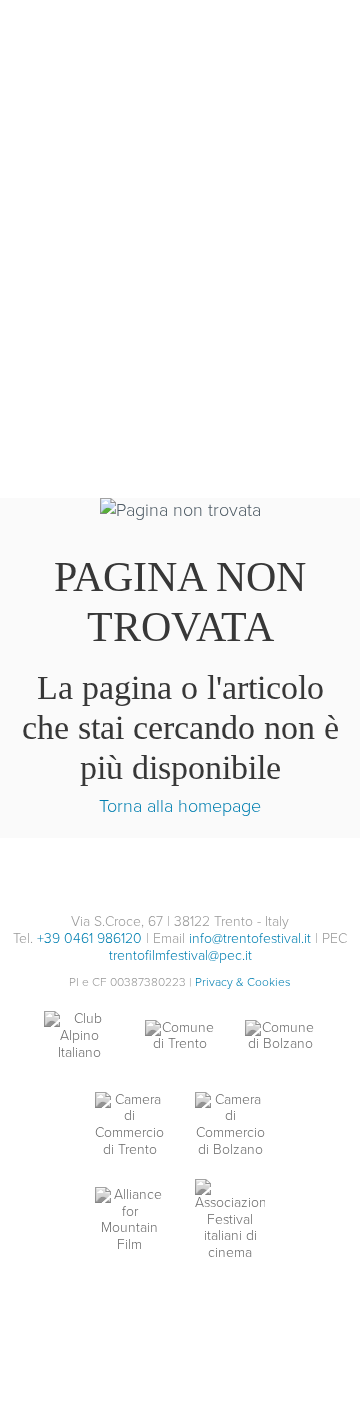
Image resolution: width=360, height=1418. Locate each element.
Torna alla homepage (180, 806)
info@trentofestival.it (250, 938)
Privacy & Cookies (243, 982)
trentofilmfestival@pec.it (180, 955)
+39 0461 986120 (89, 938)
